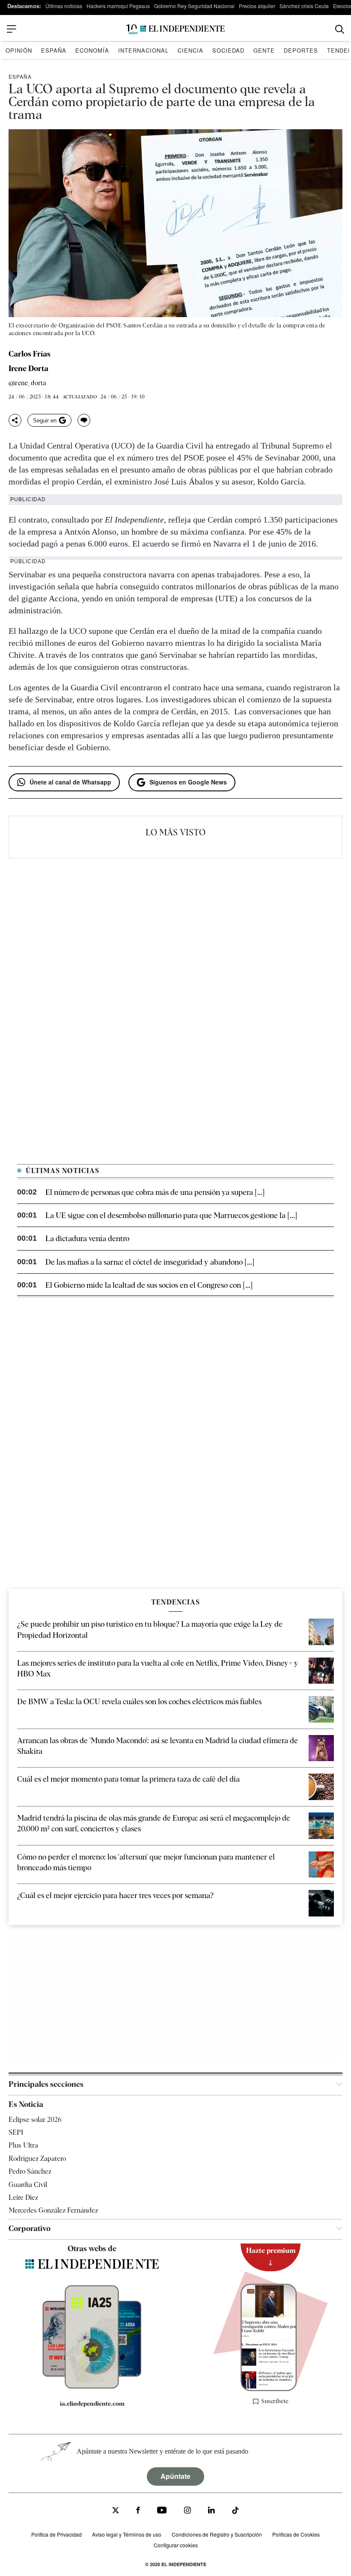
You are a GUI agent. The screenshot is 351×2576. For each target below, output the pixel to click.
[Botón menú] (12, 29)
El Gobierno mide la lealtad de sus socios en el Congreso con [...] (149, 1285)
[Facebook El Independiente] (138, 2511)
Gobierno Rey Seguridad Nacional (194, 6)
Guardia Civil (28, 2185)
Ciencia (190, 50)
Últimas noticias (64, 6)
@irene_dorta (27, 383)
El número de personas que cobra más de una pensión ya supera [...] (155, 1192)
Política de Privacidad (57, 2534)
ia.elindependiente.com (92, 2404)
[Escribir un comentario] (84, 420)
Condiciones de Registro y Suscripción (217, 2534)
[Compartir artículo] (15, 420)
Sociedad (228, 50)
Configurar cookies (176, 2545)
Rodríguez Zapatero (37, 2159)
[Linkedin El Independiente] (211, 2511)
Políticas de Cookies (296, 2534)
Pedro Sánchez (30, 2171)
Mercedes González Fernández (53, 2210)
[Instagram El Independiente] (187, 2511)
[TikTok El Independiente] (235, 2512)
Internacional (143, 50)
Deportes (301, 50)
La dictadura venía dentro (87, 1238)
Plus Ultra (23, 2145)
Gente (264, 50)
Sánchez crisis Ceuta (304, 6)
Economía (92, 50)
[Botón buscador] (340, 29)
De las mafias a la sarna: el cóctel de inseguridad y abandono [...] (150, 1262)
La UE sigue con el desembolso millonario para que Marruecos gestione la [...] (171, 1215)
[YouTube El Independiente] (162, 2511)
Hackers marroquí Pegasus (118, 6)
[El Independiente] (175, 29)
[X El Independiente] (116, 2511)
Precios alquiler (257, 6)
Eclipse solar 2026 (35, 2120)
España (54, 50)
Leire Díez (23, 2197)
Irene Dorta (28, 368)
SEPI (16, 2132)
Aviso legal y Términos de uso (127, 2534)
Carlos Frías (30, 354)
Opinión (19, 50)
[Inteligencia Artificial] (92, 2386)
